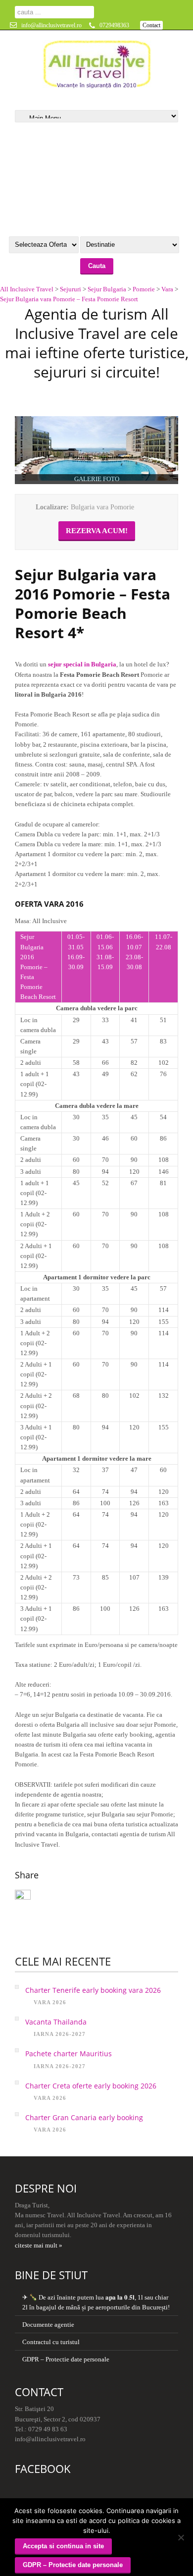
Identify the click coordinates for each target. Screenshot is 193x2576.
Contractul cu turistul (51, 2342)
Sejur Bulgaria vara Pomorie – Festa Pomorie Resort (69, 299)
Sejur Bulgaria (107, 289)
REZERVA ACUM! (97, 531)
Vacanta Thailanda (56, 2022)
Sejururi (71, 289)
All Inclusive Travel (27, 289)
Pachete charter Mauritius (69, 2054)
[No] (181, 2537)
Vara (167, 289)
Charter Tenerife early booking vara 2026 (93, 1990)
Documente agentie (48, 2325)
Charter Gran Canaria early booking (84, 2117)
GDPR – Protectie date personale (66, 2359)
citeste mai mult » (39, 2245)
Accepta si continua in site (63, 2546)
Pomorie (144, 289)
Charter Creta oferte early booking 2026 (91, 2086)
